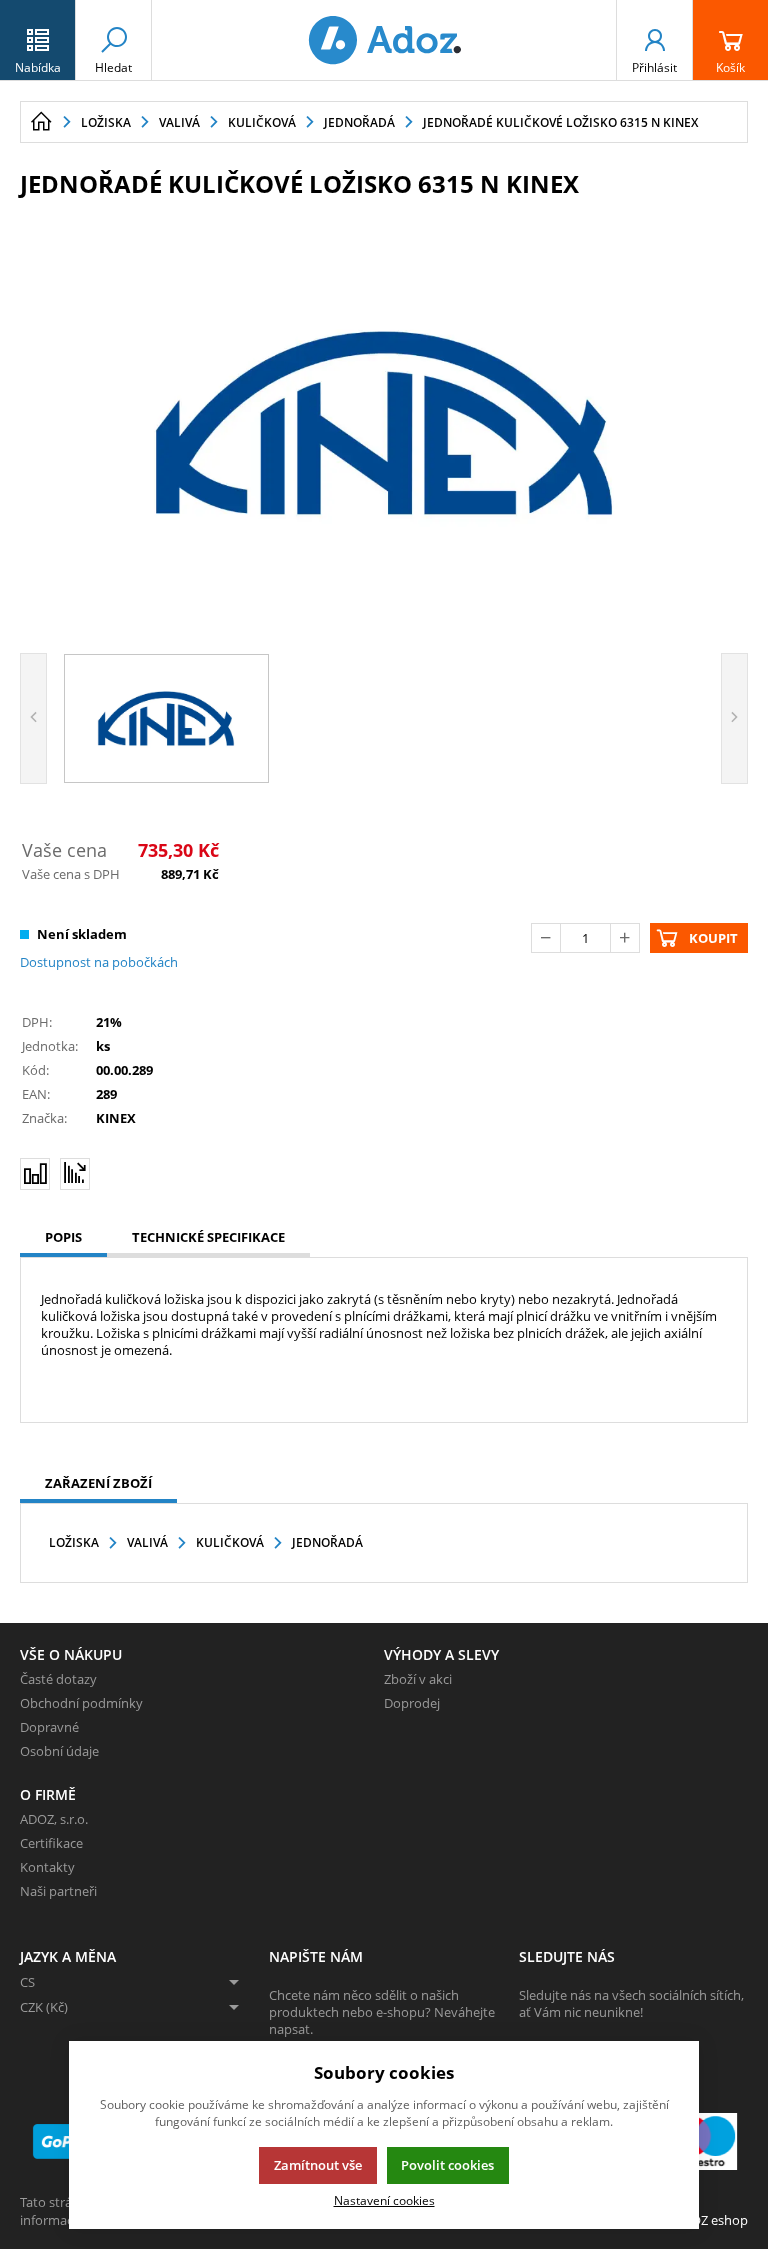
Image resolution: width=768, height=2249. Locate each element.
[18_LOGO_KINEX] (384, 423)
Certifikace (51, 1843)
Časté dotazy (58, 1679)
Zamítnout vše (318, 2165)
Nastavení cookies (384, 2200)
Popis (63, 1237)
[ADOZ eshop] (384, 40)
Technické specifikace (208, 1237)
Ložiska (74, 1542)
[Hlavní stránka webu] (41, 122)
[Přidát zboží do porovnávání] (35, 1174)
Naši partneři (58, 1891)
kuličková (230, 1542)
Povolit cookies (447, 2165)
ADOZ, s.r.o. (54, 1819)
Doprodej (412, 1703)
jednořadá (327, 1542)
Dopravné (49, 1727)
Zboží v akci (418, 1679)
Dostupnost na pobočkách (99, 962)
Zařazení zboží (98, 1483)
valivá (147, 1542)
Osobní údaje (59, 1751)
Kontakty (47, 1867)
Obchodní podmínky (81, 1703)
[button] (38, 40)
